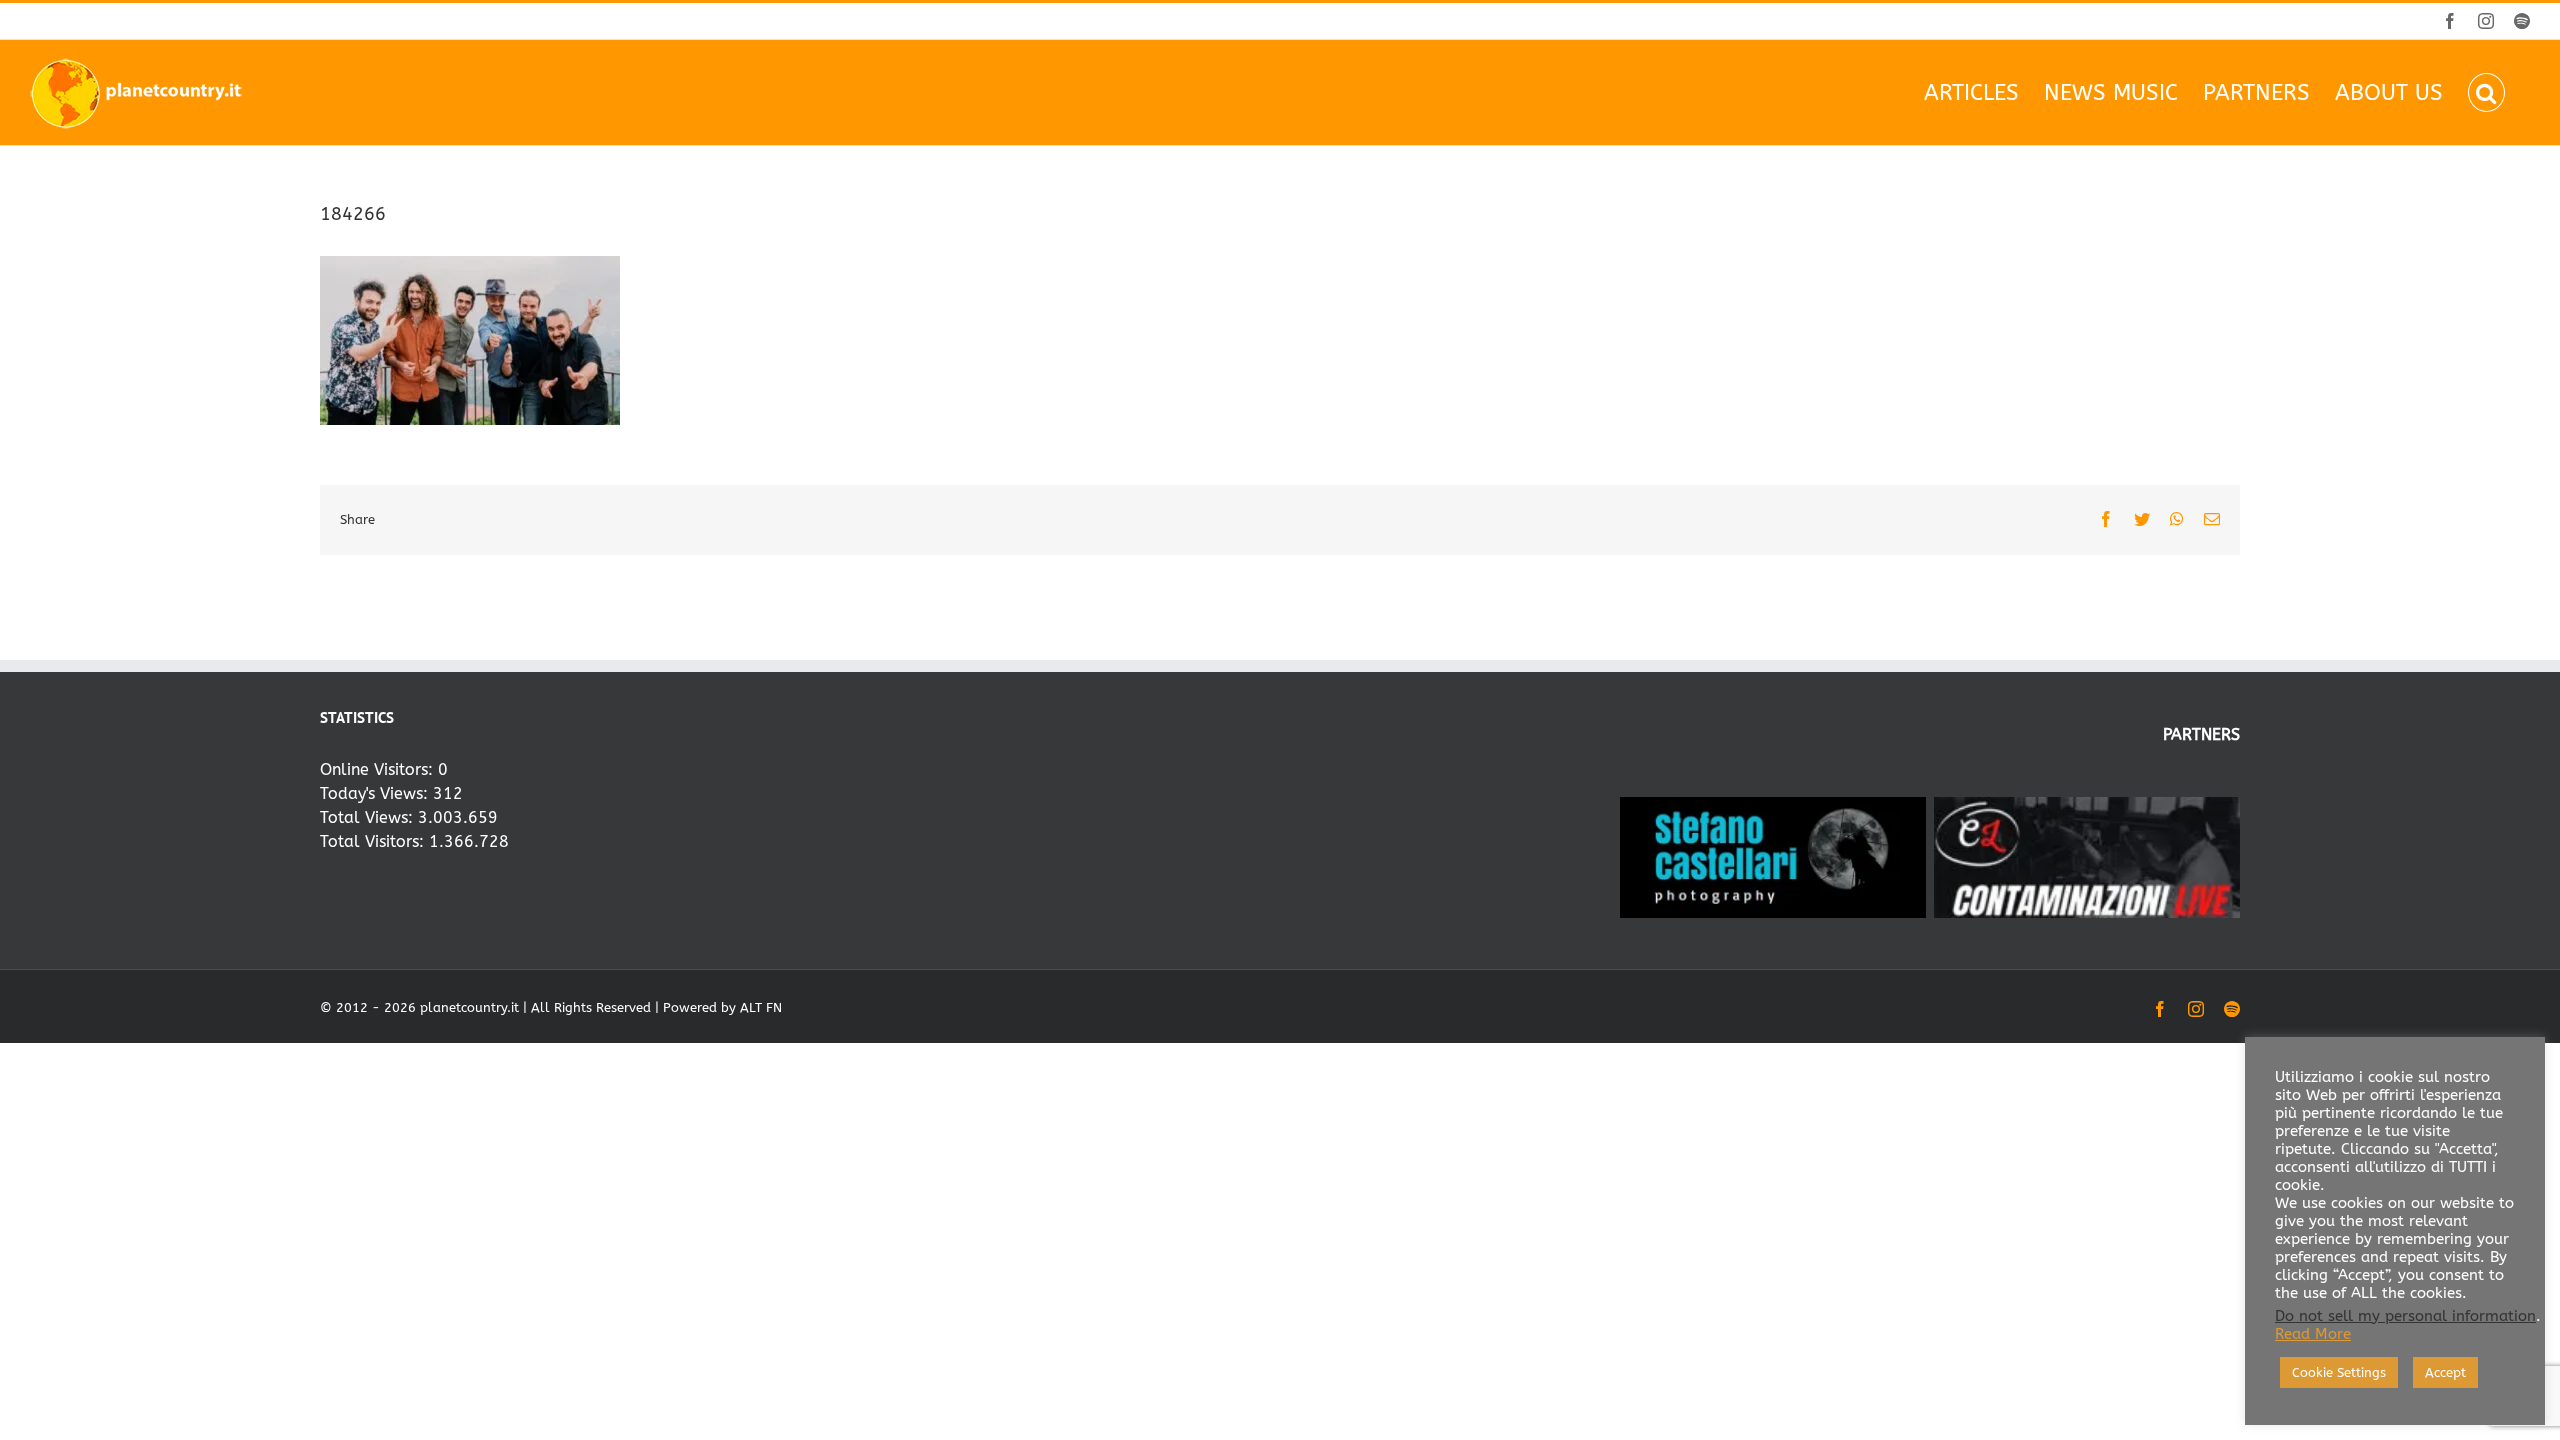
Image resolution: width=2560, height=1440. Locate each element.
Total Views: (369, 817)
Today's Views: (376, 793)
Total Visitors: (374, 841)
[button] (2486, 92)
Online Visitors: (379, 769)
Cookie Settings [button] (2339, 1372)
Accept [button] (2445, 1372)
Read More (2313, 1334)
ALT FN (761, 1007)
